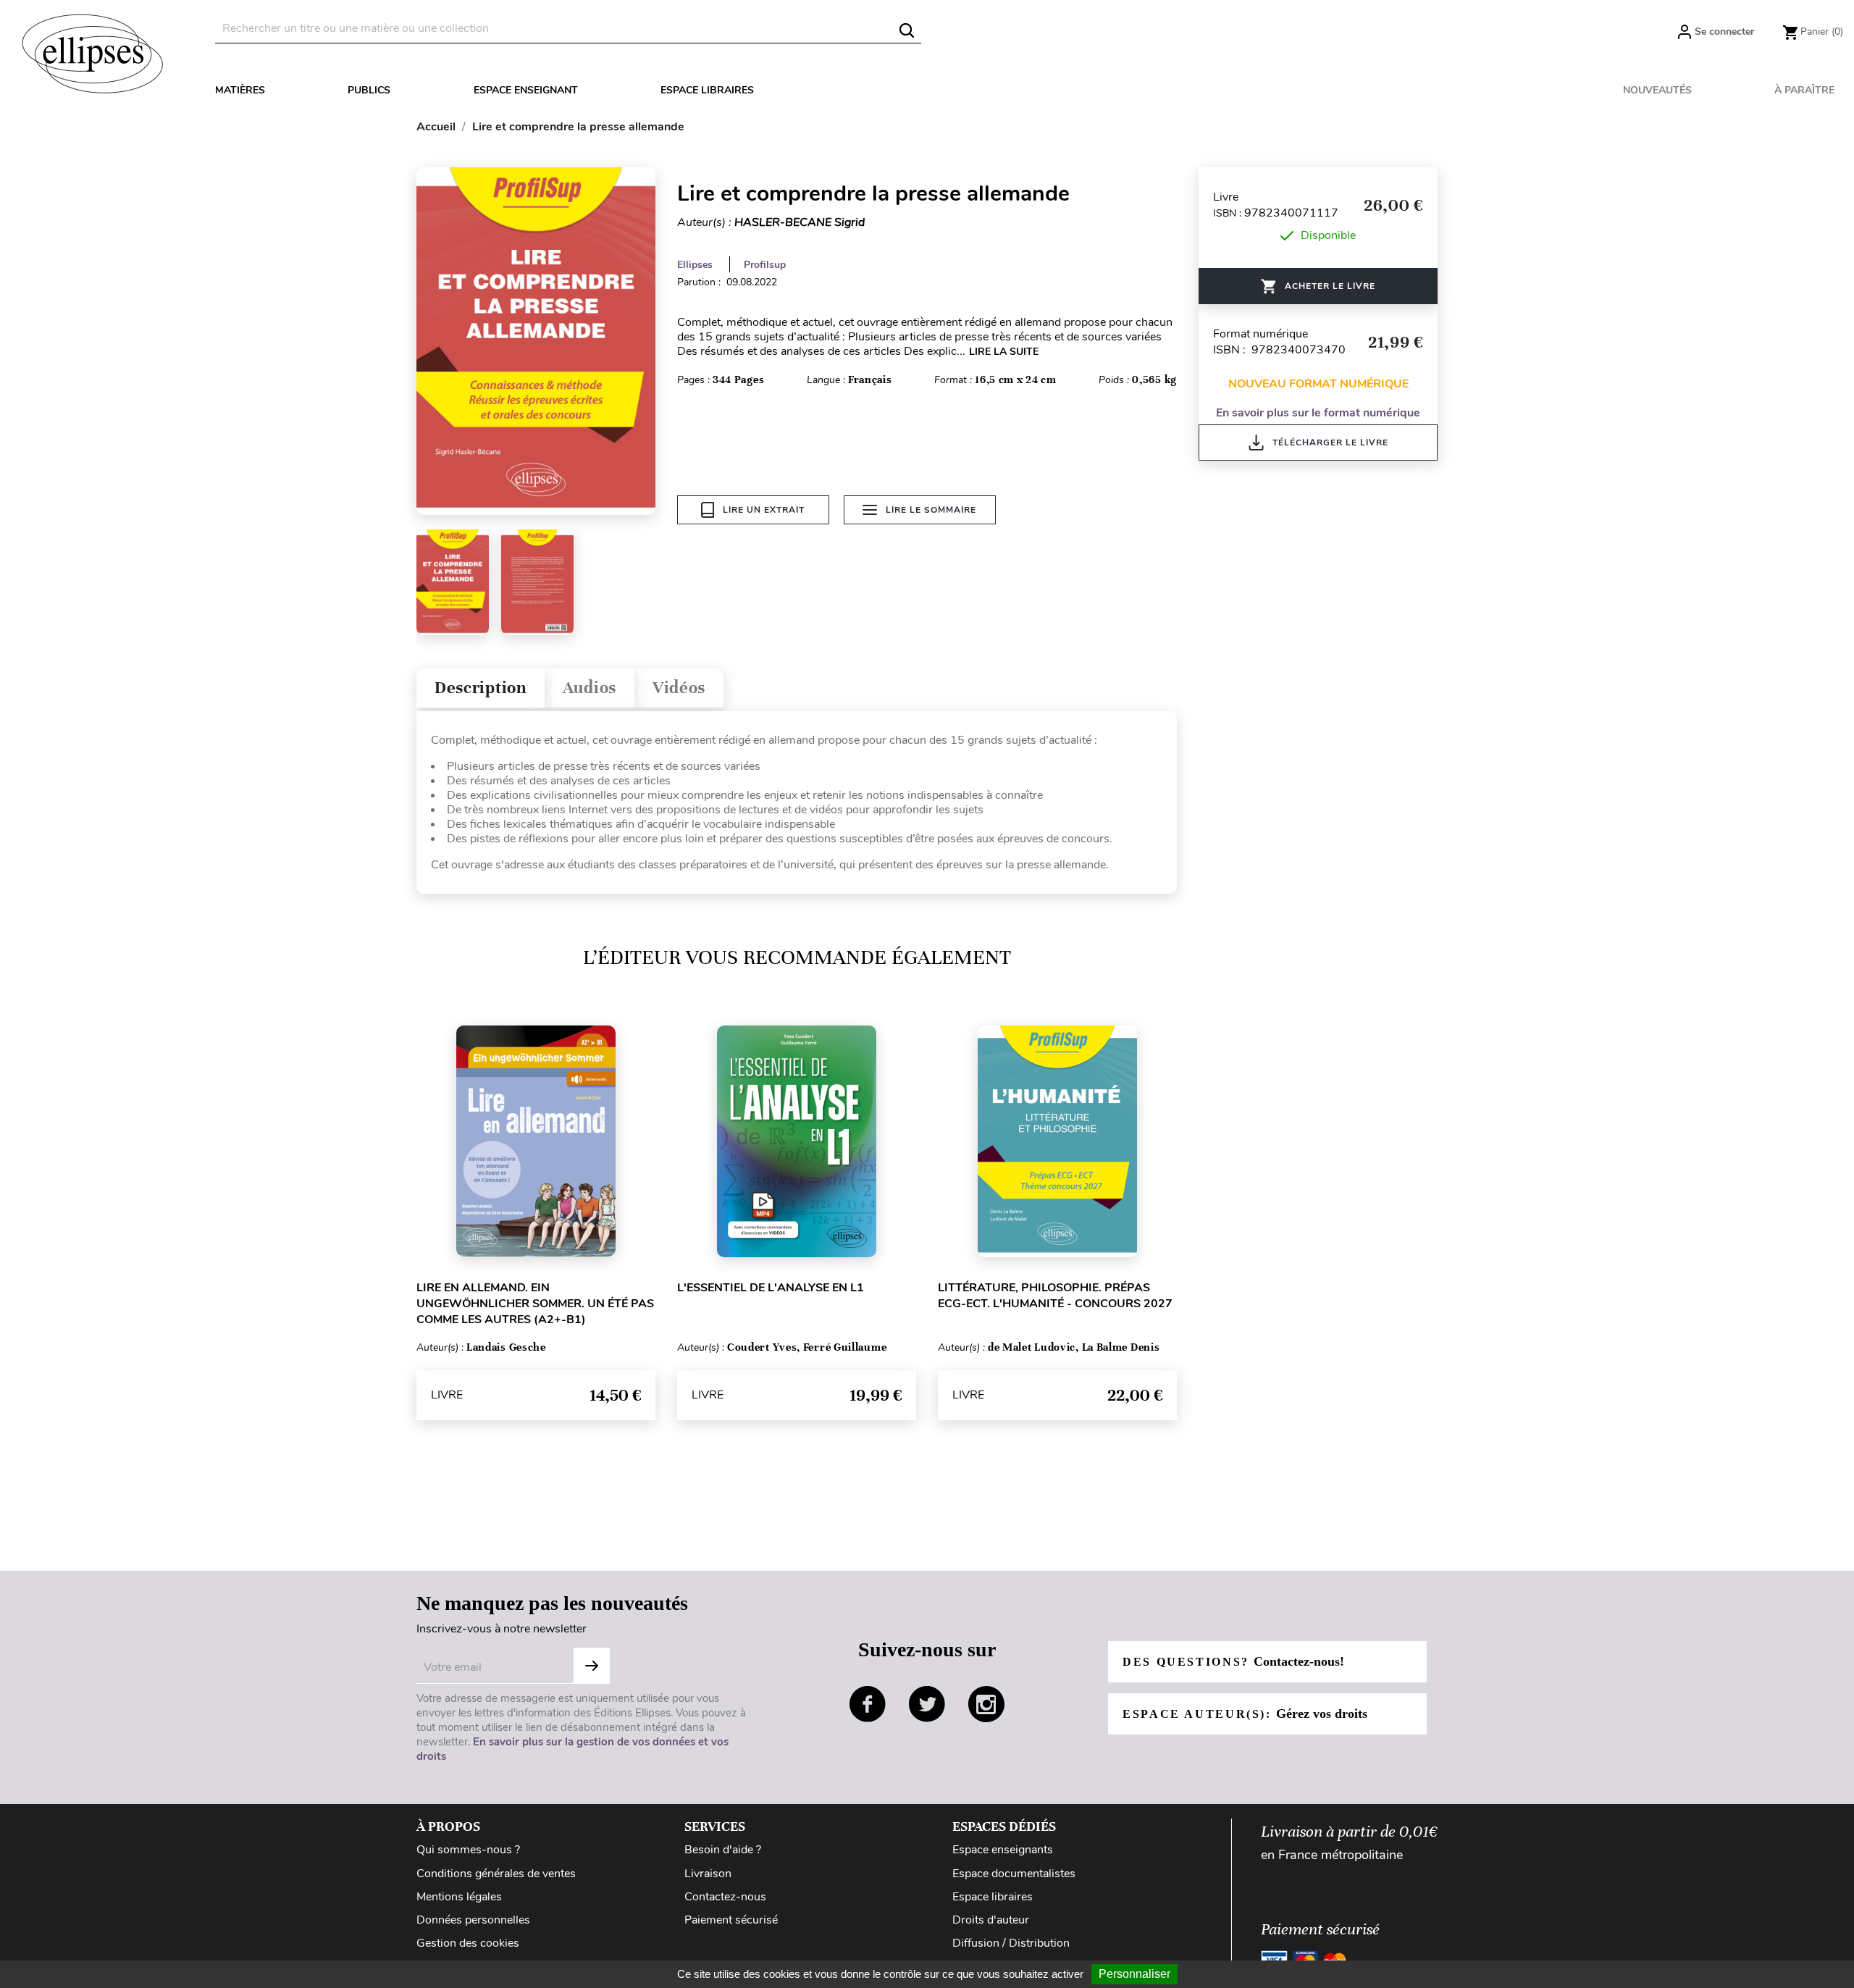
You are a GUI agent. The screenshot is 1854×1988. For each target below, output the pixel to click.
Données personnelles (473, 1920)
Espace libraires (707, 90)
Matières (240, 90)
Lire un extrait (764, 510)
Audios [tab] (590, 688)
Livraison (708, 1874)
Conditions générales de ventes (496, 1874)
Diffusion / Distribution (1011, 1943)
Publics (369, 90)
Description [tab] (481, 688)
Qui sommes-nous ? (468, 1850)
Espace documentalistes (1014, 1874)
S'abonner (592, 1666)
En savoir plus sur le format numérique (1318, 413)
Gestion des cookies (468, 1943)
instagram (986, 1704)
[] (907, 30)
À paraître (1804, 90)
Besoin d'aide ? (723, 1850)
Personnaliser (1134, 1974)
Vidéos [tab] (679, 688)
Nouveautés (1657, 90)
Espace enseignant (526, 90)
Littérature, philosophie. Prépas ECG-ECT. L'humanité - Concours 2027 (1055, 1296)
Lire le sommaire (931, 510)
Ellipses (695, 265)
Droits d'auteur (991, 1920)
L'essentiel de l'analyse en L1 (771, 1288)
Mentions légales (459, 1897)
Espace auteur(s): (1245, 1714)
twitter (927, 1704)
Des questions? (1233, 1661)
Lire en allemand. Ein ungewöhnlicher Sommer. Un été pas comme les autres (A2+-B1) (535, 1304)
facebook (868, 1704)
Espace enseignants (1003, 1850)
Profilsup (765, 265)
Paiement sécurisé (731, 1920)
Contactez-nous (725, 1897)
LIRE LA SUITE (1004, 352)
